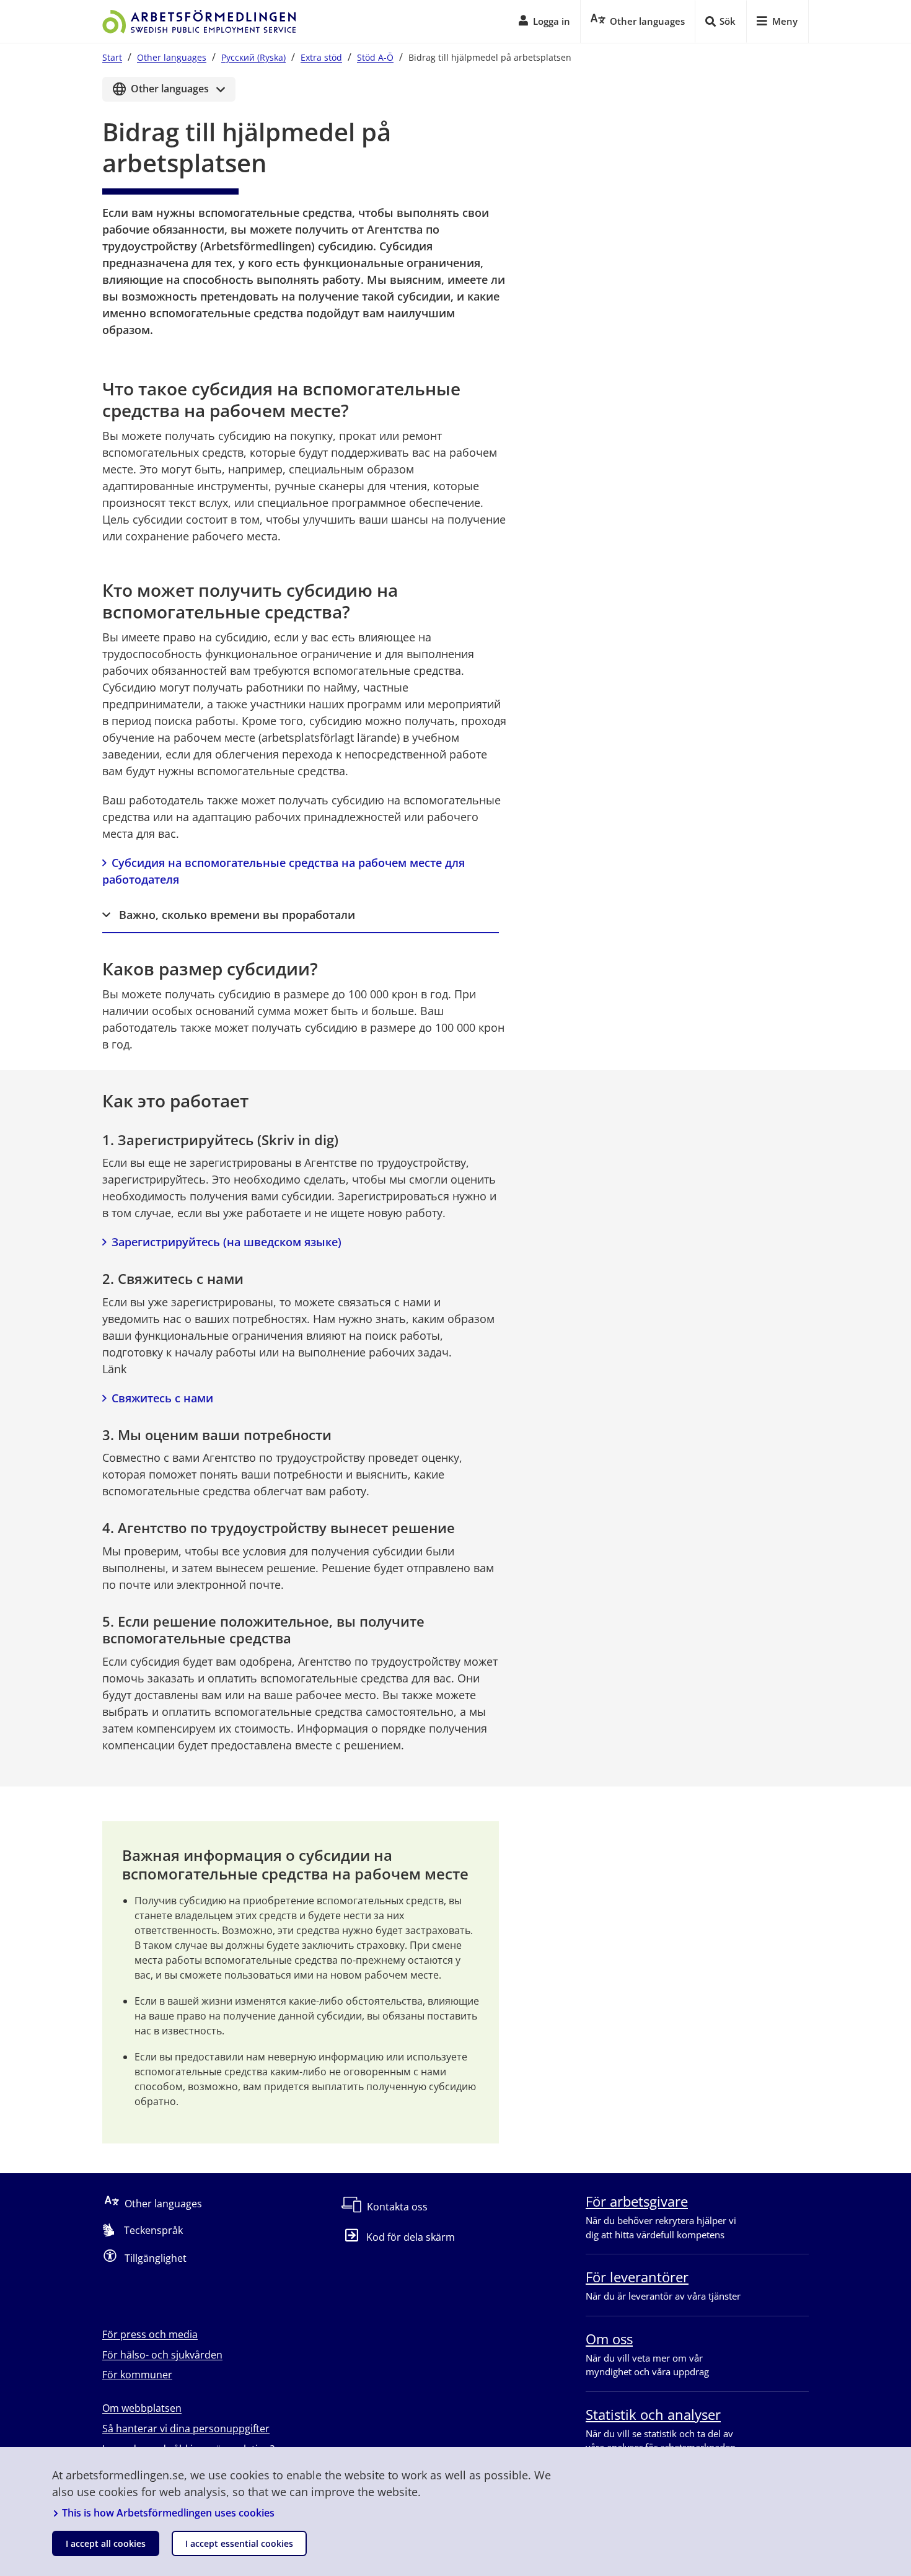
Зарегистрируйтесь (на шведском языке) (227, 1242)
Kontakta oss (397, 2207)
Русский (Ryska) (253, 57)
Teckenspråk (153, 2230)
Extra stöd (321, 57)
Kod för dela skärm (411, 2237)
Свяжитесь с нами (162, 1398)
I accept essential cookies (239, 2543)
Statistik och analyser (653, 2414)
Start (112, 57)
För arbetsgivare (637, 2201)
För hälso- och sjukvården (162, 2355)
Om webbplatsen (142, 2408)
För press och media (150, 2334)
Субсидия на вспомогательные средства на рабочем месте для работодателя (285, 871)
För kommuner (137, 2375)
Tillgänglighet (156, 2258)
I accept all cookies (106, 2543)
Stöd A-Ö (375, 57)
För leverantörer (637, 2277)
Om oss (609, 2339)
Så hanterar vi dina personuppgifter (186, 2429)
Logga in (552, 21)
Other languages (172, 57)
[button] (301, 916)
